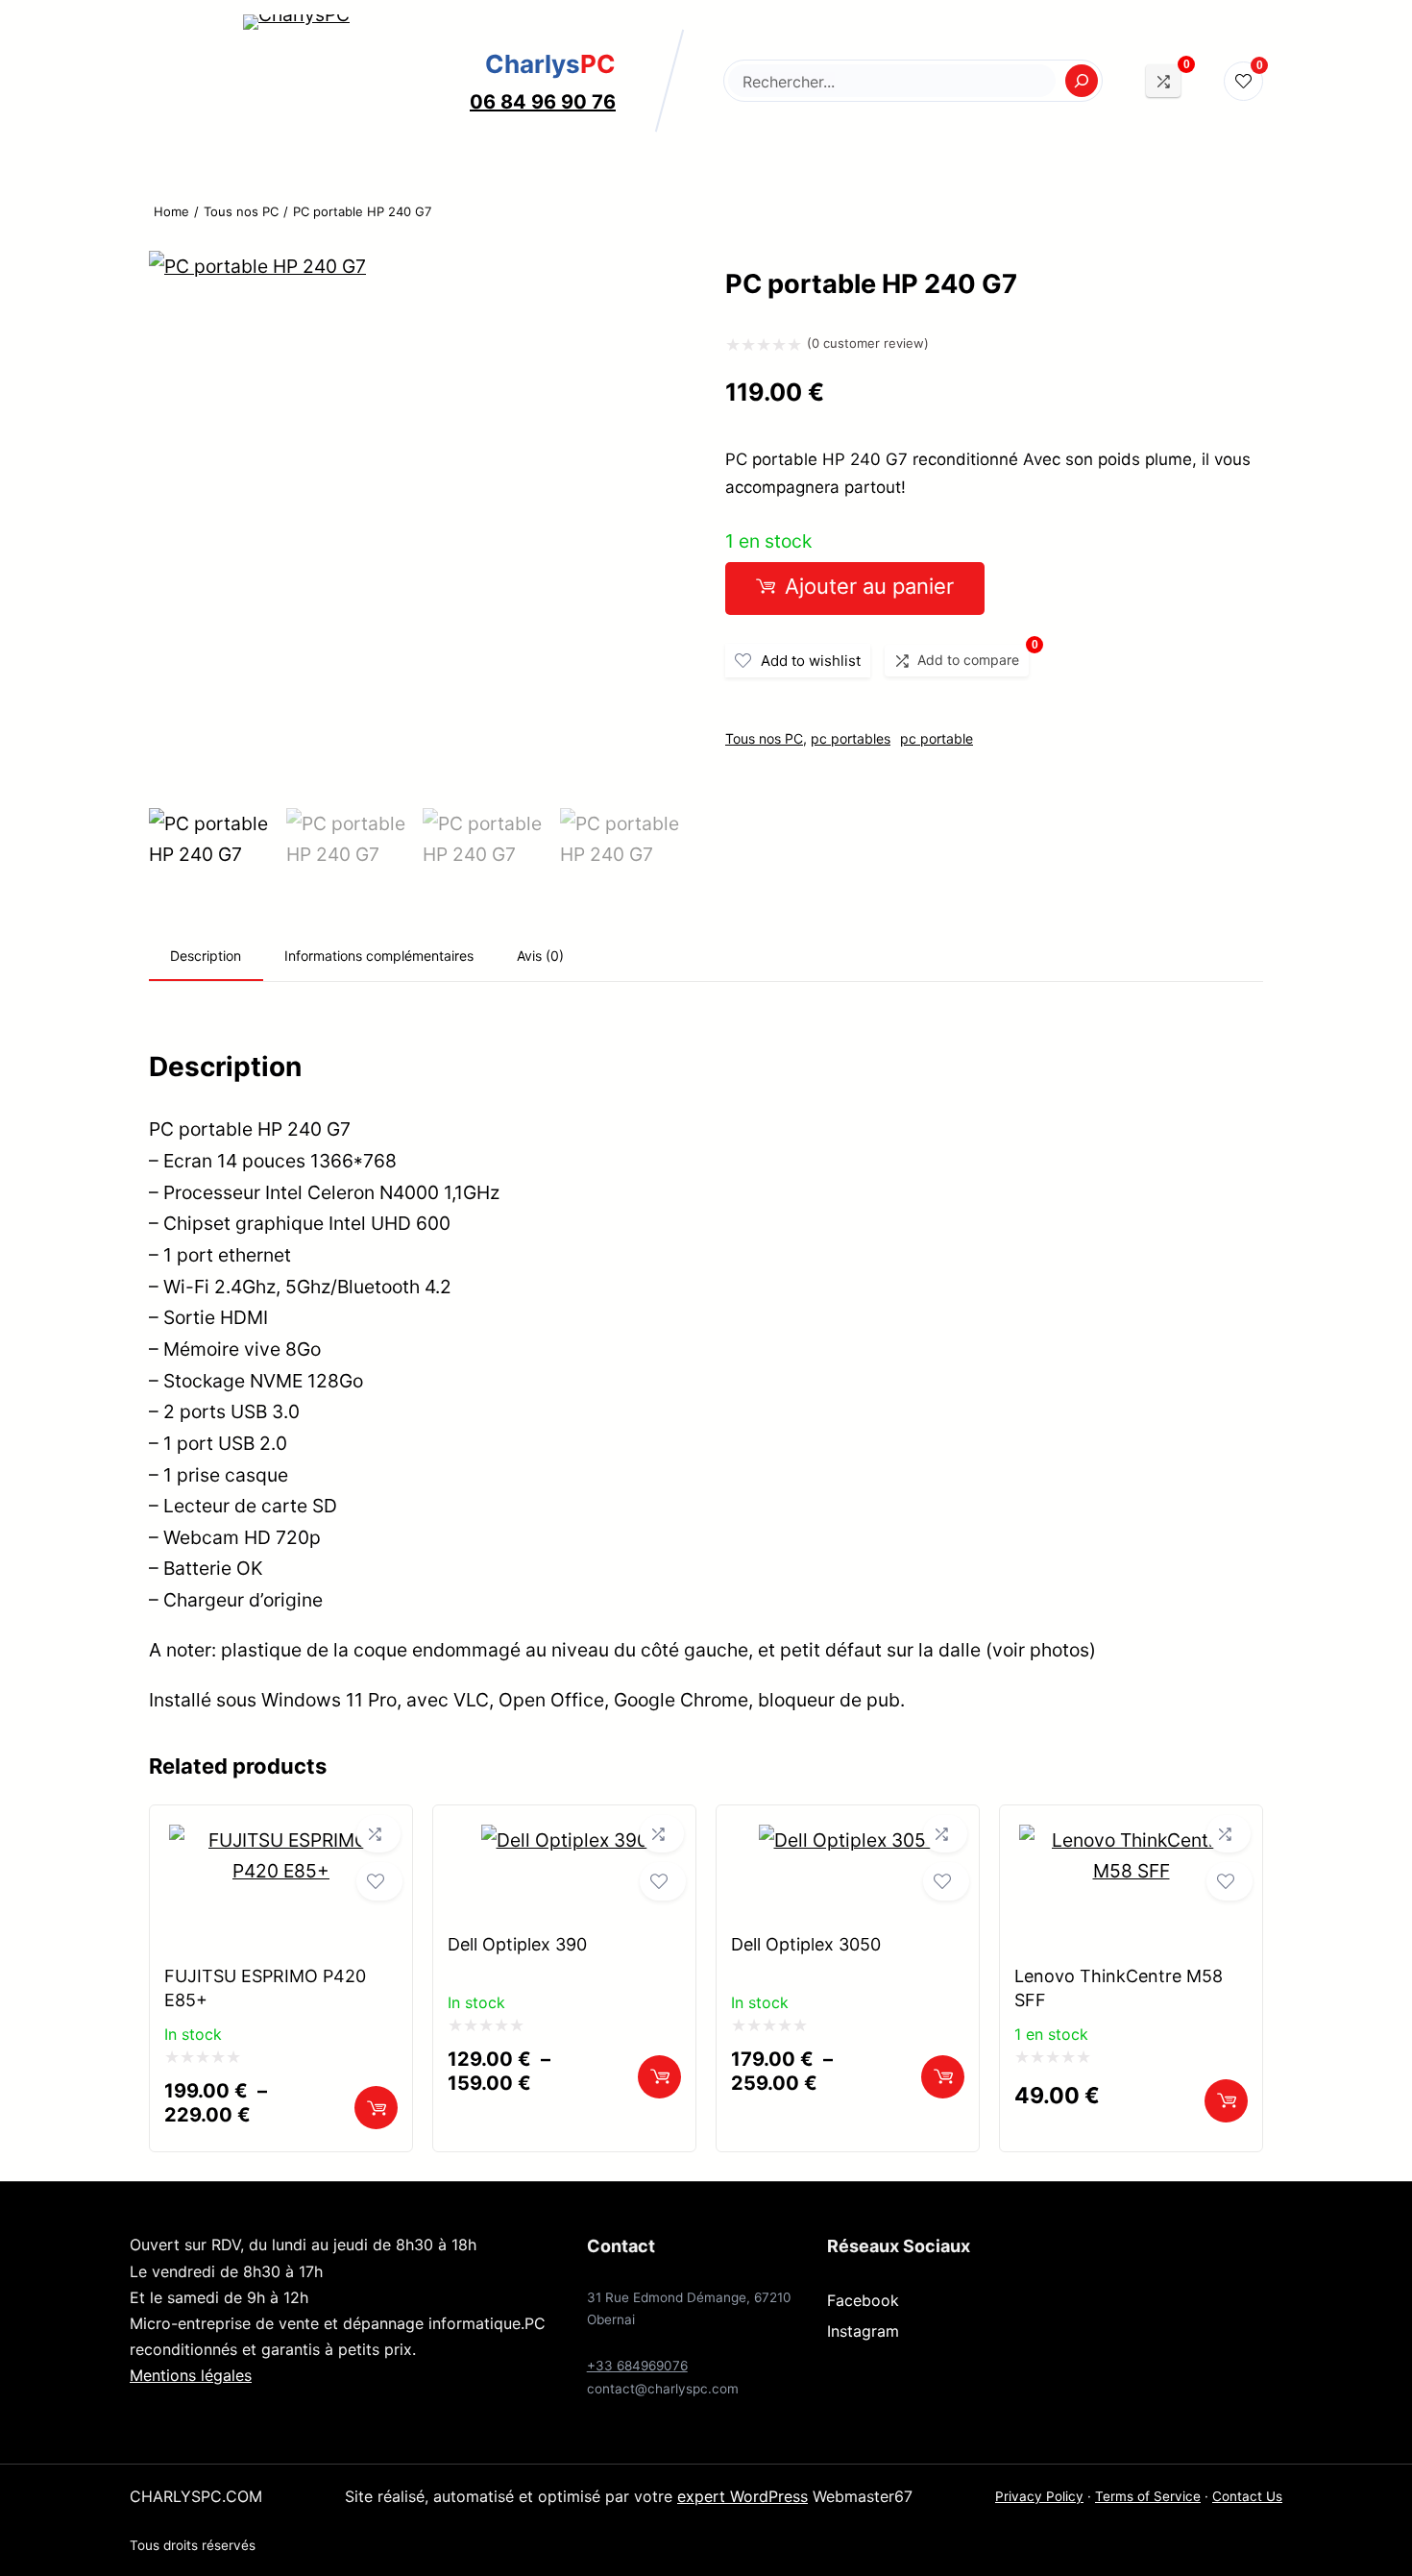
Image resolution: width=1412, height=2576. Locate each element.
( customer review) (868, 343)
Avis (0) (540, 956)
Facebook (863, 2300)
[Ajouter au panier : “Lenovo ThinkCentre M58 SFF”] (1226, 2101)
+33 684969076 (637, 2366)
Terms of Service (1148, 2496)
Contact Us (1247, 2496)
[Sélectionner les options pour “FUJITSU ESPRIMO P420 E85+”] (376, 2108)
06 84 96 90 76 (543, 102)
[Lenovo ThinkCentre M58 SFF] (1131, 1871)
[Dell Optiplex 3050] (848, 1840)
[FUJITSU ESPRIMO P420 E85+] (281, 1871)
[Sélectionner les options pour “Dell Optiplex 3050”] (943, 2077)
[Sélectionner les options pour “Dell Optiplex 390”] (659, 2077)
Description (206, 956)
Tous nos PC (241, 211)
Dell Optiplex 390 (517, 1944)
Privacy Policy (1039, 2496)
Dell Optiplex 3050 (806, 1944)
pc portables (851, 738)
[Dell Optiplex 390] (565, 1840)
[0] (1163, 80)
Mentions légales (191, 2375)
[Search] (1082, 81)
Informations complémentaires (379, 956)
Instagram (863, 2331)
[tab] (206, 957)
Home (171, 211)
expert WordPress (743, 2496)
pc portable (937, 738)
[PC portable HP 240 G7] (257, 266)
